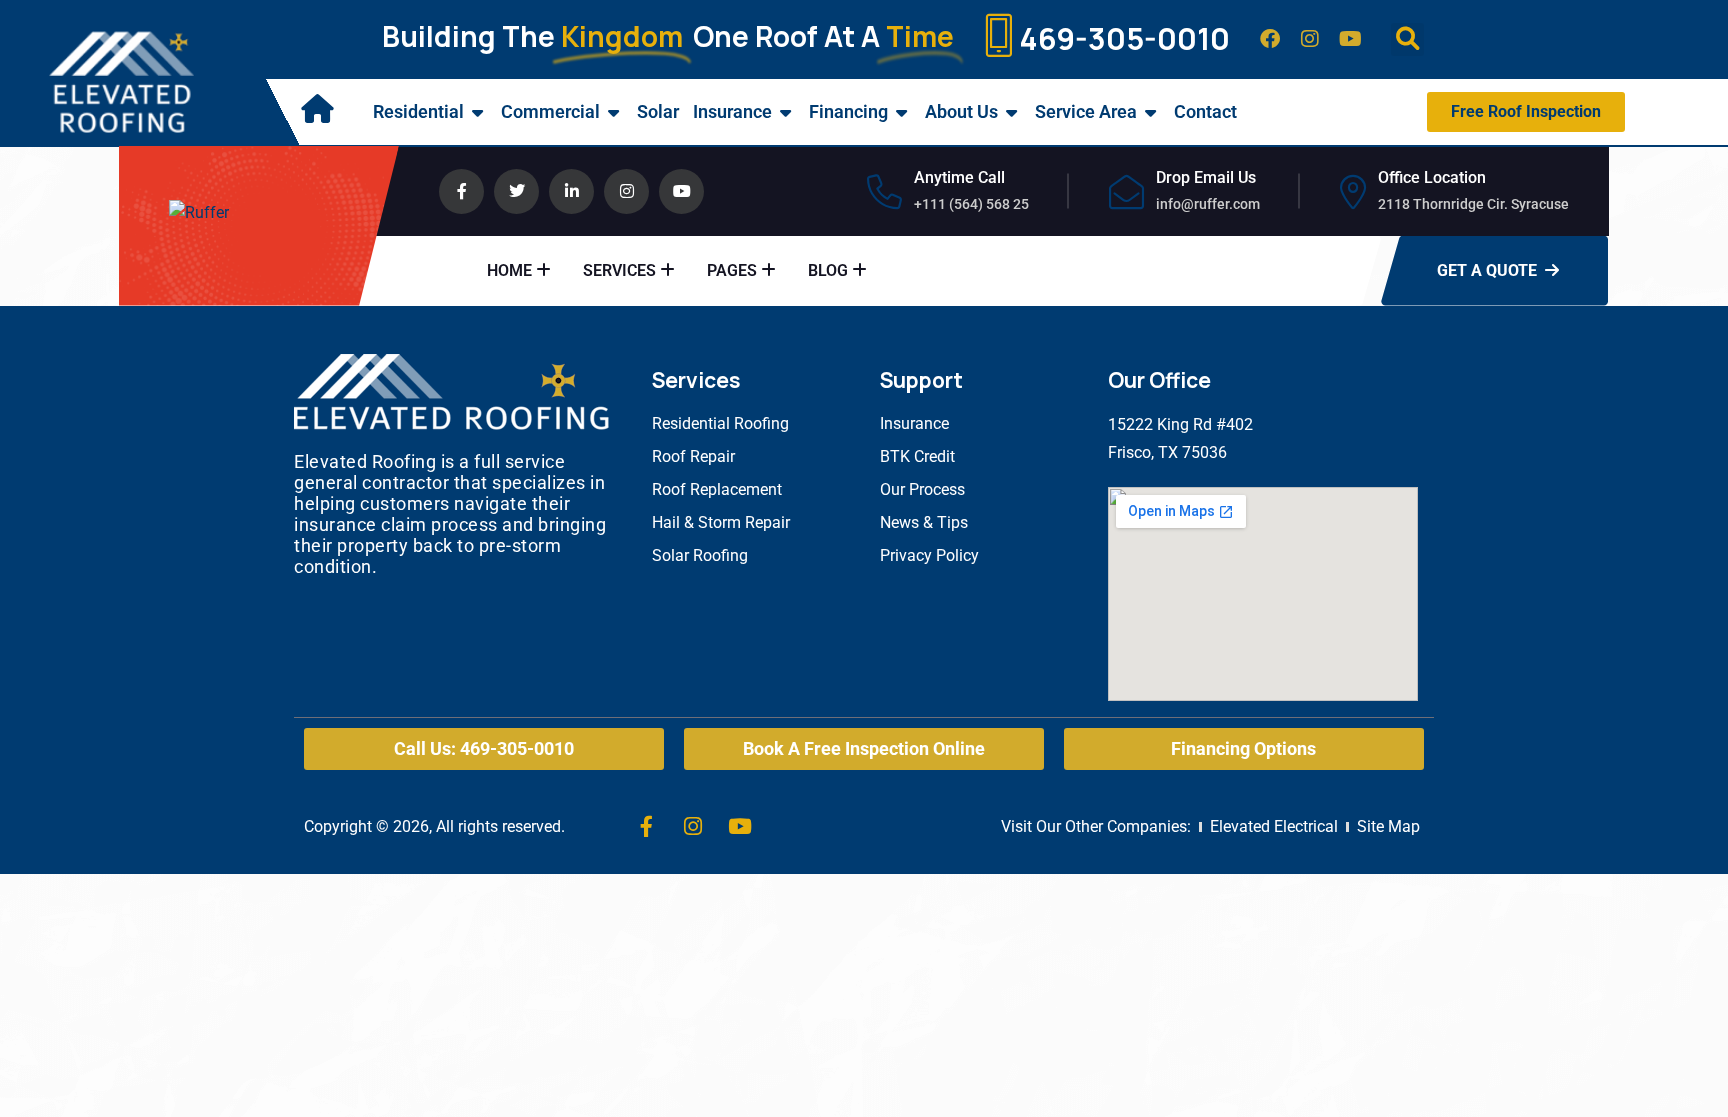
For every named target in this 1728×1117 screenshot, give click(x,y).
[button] (1407, 39)
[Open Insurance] (786, 112)
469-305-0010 (1125, 38)
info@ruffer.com (1208, 204)
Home (509, 270)
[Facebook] (1270, 39)
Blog (828, 270)
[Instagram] (1310, 39)
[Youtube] (1350, 39)
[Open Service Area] (1151, 112)
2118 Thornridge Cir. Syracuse (1473, 204)
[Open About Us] (1012, 112)
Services (619, 270)
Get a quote (1487, 270)
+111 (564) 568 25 (971, 204)
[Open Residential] (478, 112)
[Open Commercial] (614, 112)
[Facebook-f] (646, 827)
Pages (732, 270)
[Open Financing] (902, 112)
